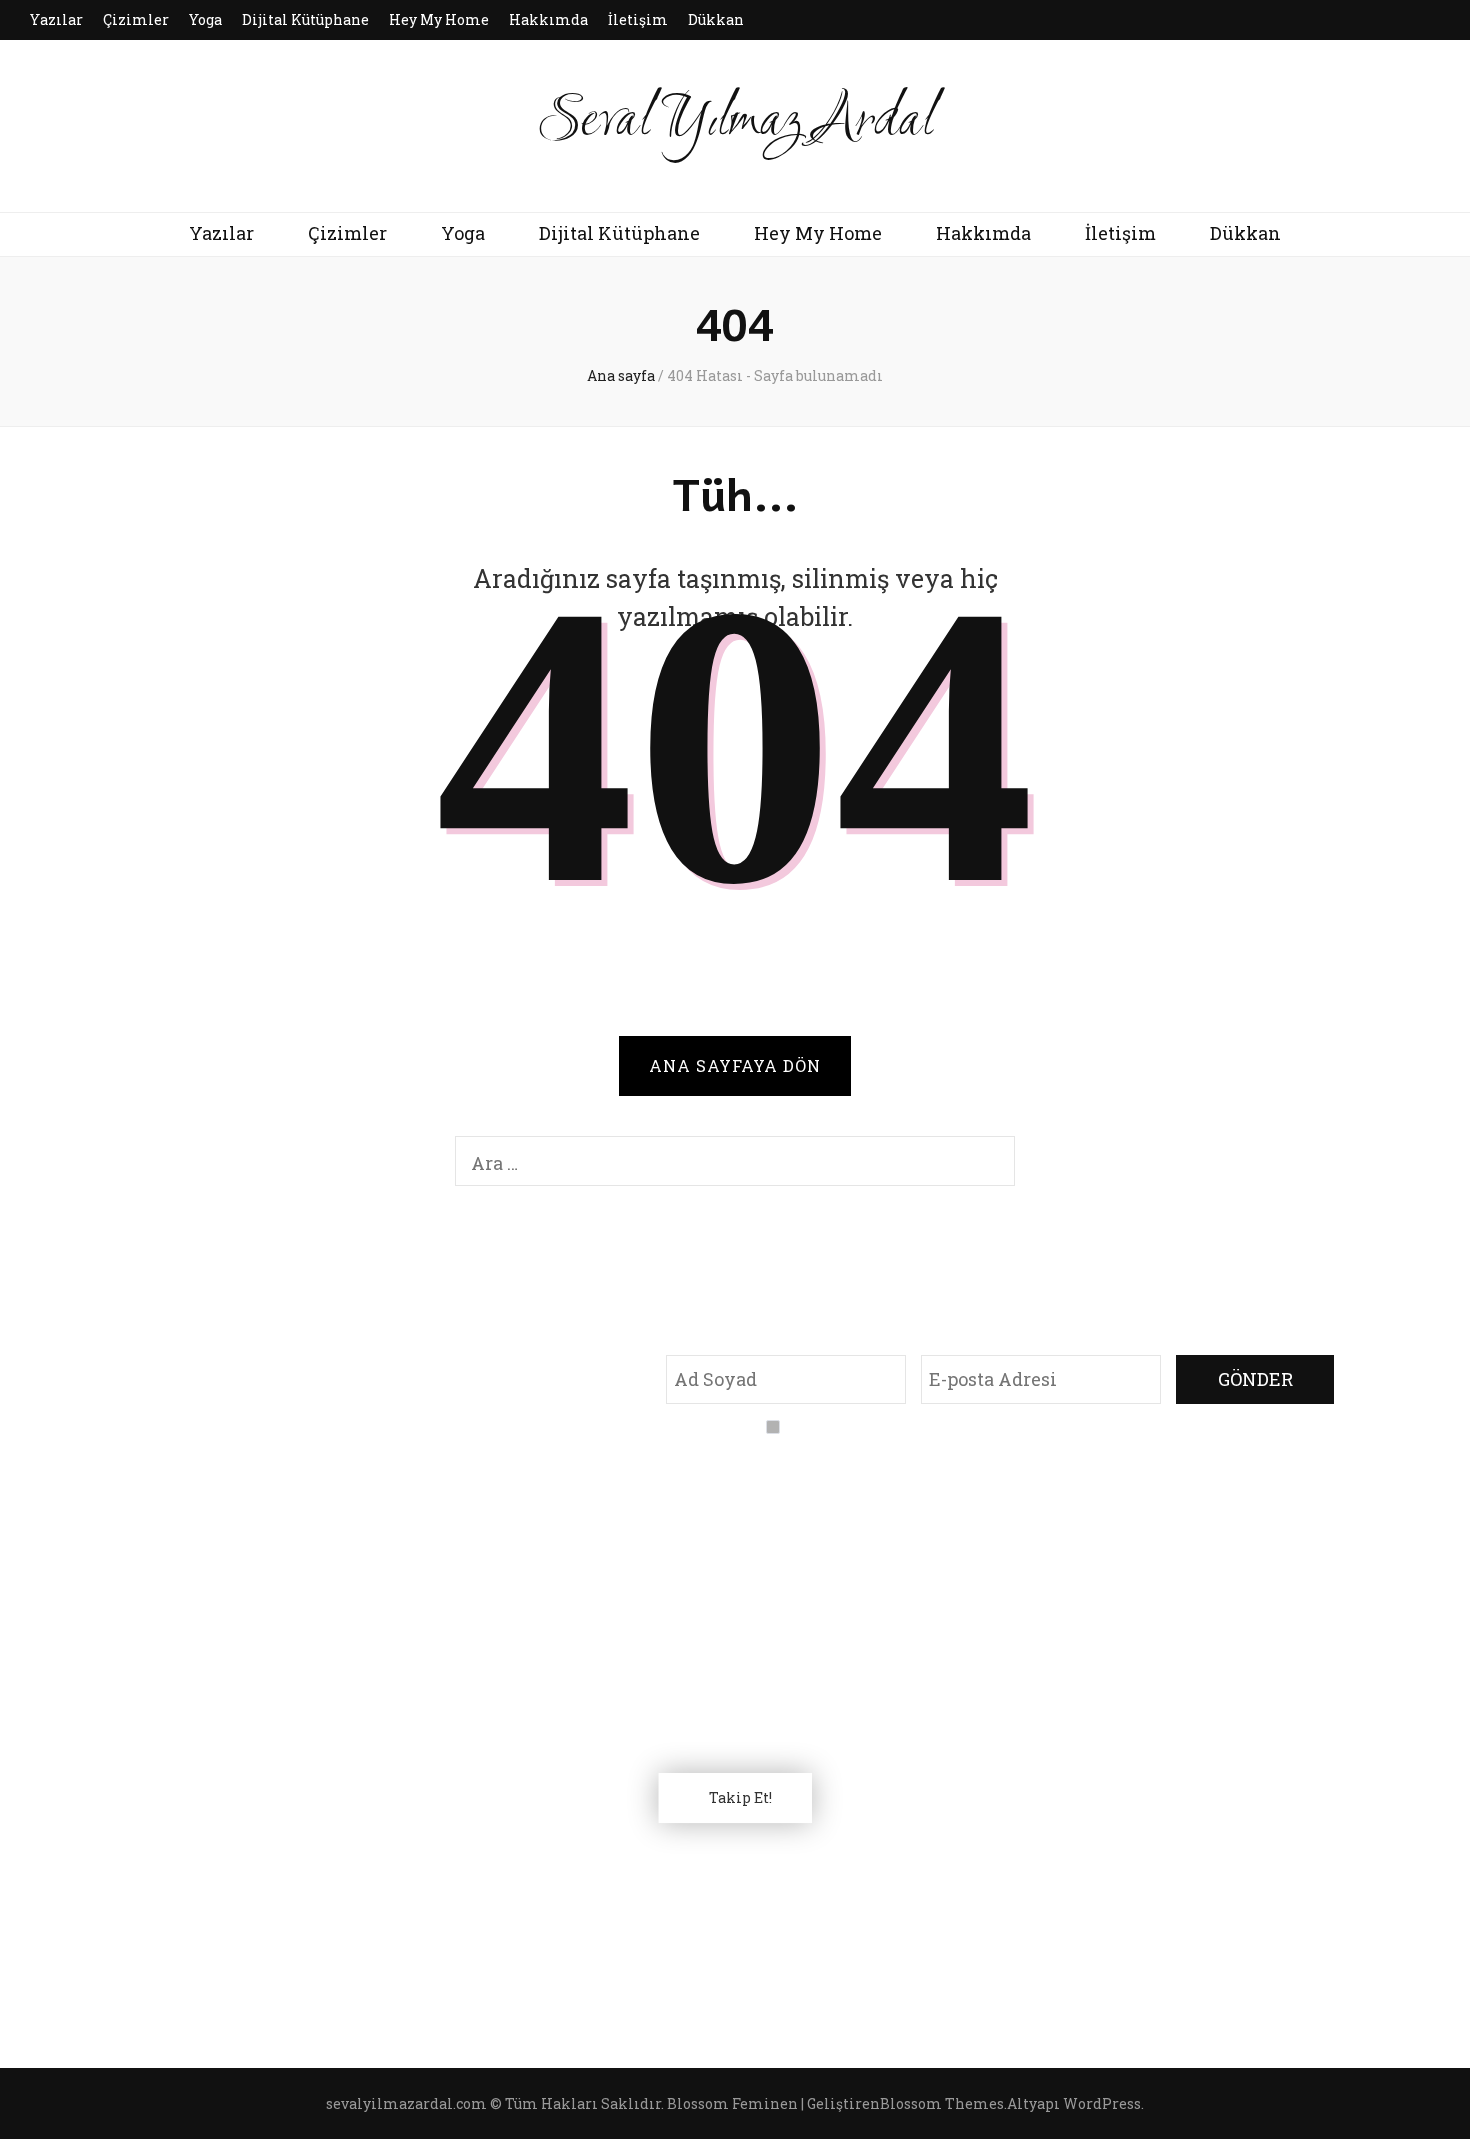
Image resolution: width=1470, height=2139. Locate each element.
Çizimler (136, 19)
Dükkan (716, 19)
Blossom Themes (942, 2103)
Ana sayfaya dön (735, 1065)
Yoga (205, 19)
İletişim (638, 19)
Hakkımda (548, 19)
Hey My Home (439, 19)
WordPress (1102, 2103)
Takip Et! (740, 1797)
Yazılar (56, 19)
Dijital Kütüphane (305, 19)
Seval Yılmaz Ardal (735, 122)
